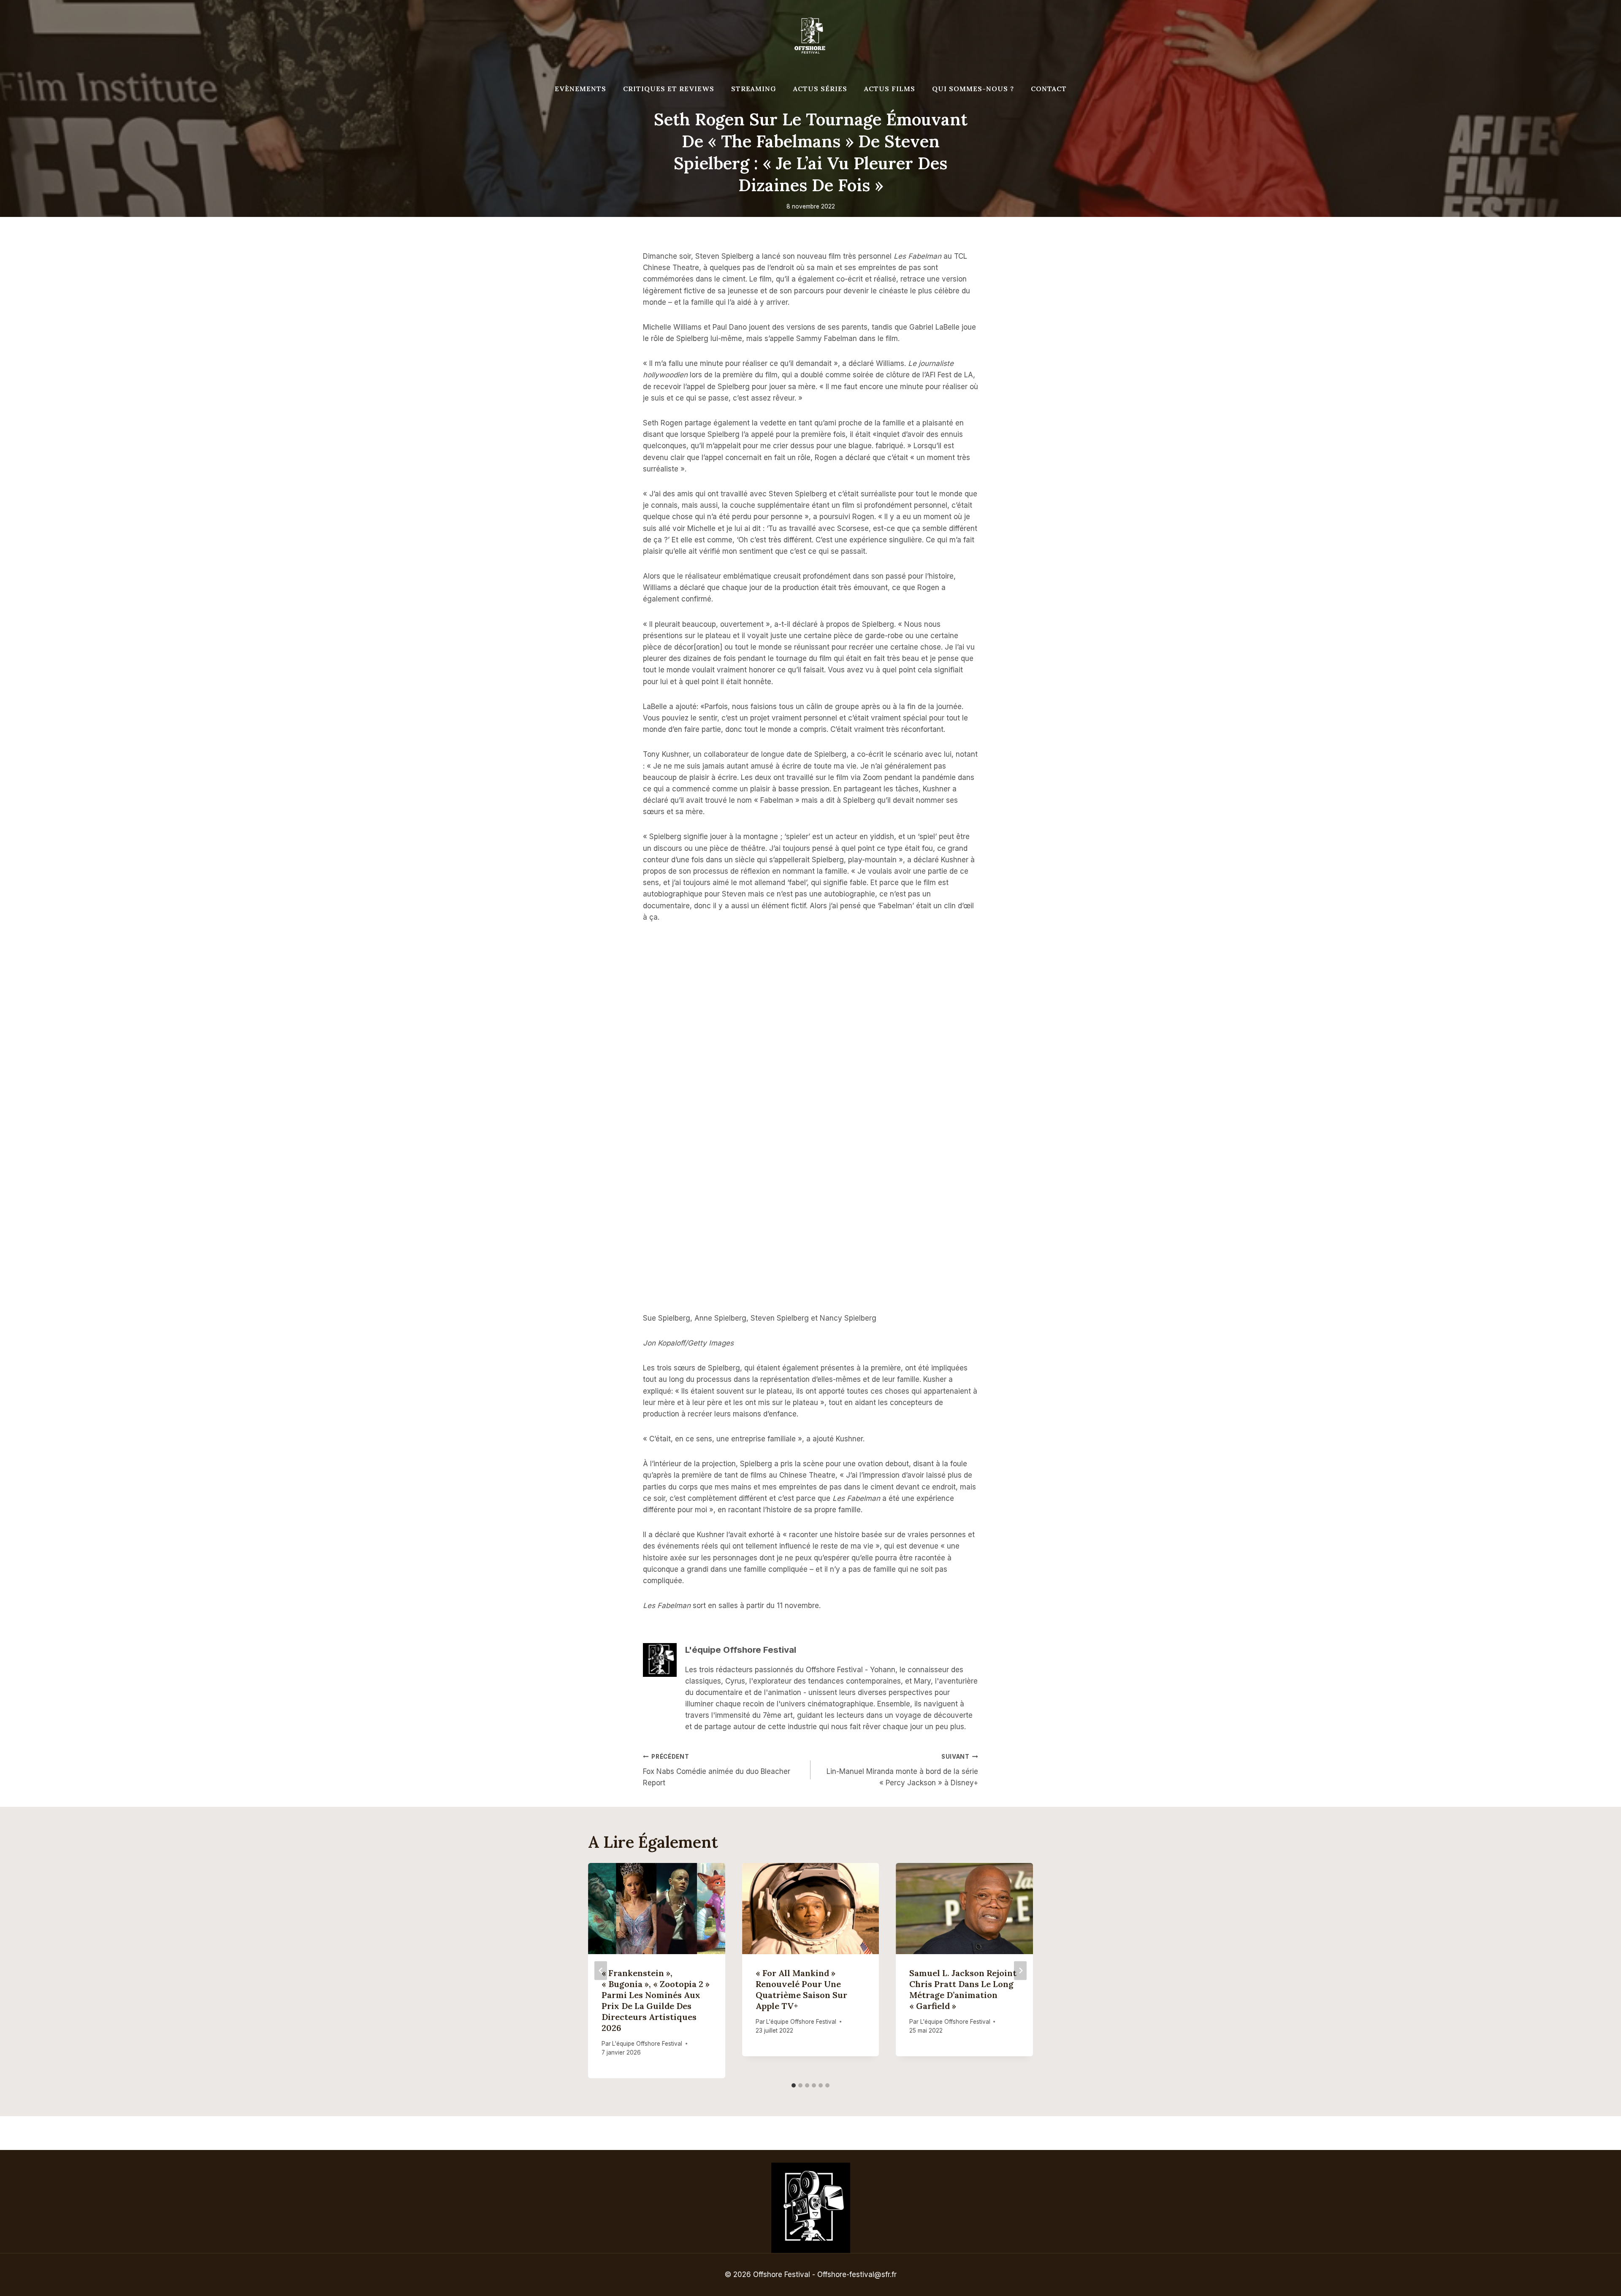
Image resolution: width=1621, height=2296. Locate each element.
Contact (1049, 89)
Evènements (580, 89)
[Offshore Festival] (810, 36)
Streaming (754, 89)
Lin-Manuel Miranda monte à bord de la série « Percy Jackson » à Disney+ (902, 1770)
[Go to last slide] (601, 1970)
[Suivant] (1020, 1970)
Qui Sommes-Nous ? (973, 89)
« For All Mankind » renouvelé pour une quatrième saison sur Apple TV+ (801, 1989)
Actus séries (820, 89)
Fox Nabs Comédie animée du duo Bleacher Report (717, 1770)
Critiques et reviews (669, 89)
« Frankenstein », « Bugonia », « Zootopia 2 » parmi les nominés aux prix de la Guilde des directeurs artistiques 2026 (656, 2000)
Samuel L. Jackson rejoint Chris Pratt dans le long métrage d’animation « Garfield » (963, 1989)
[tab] (794, 2085)
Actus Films (890, 89)
